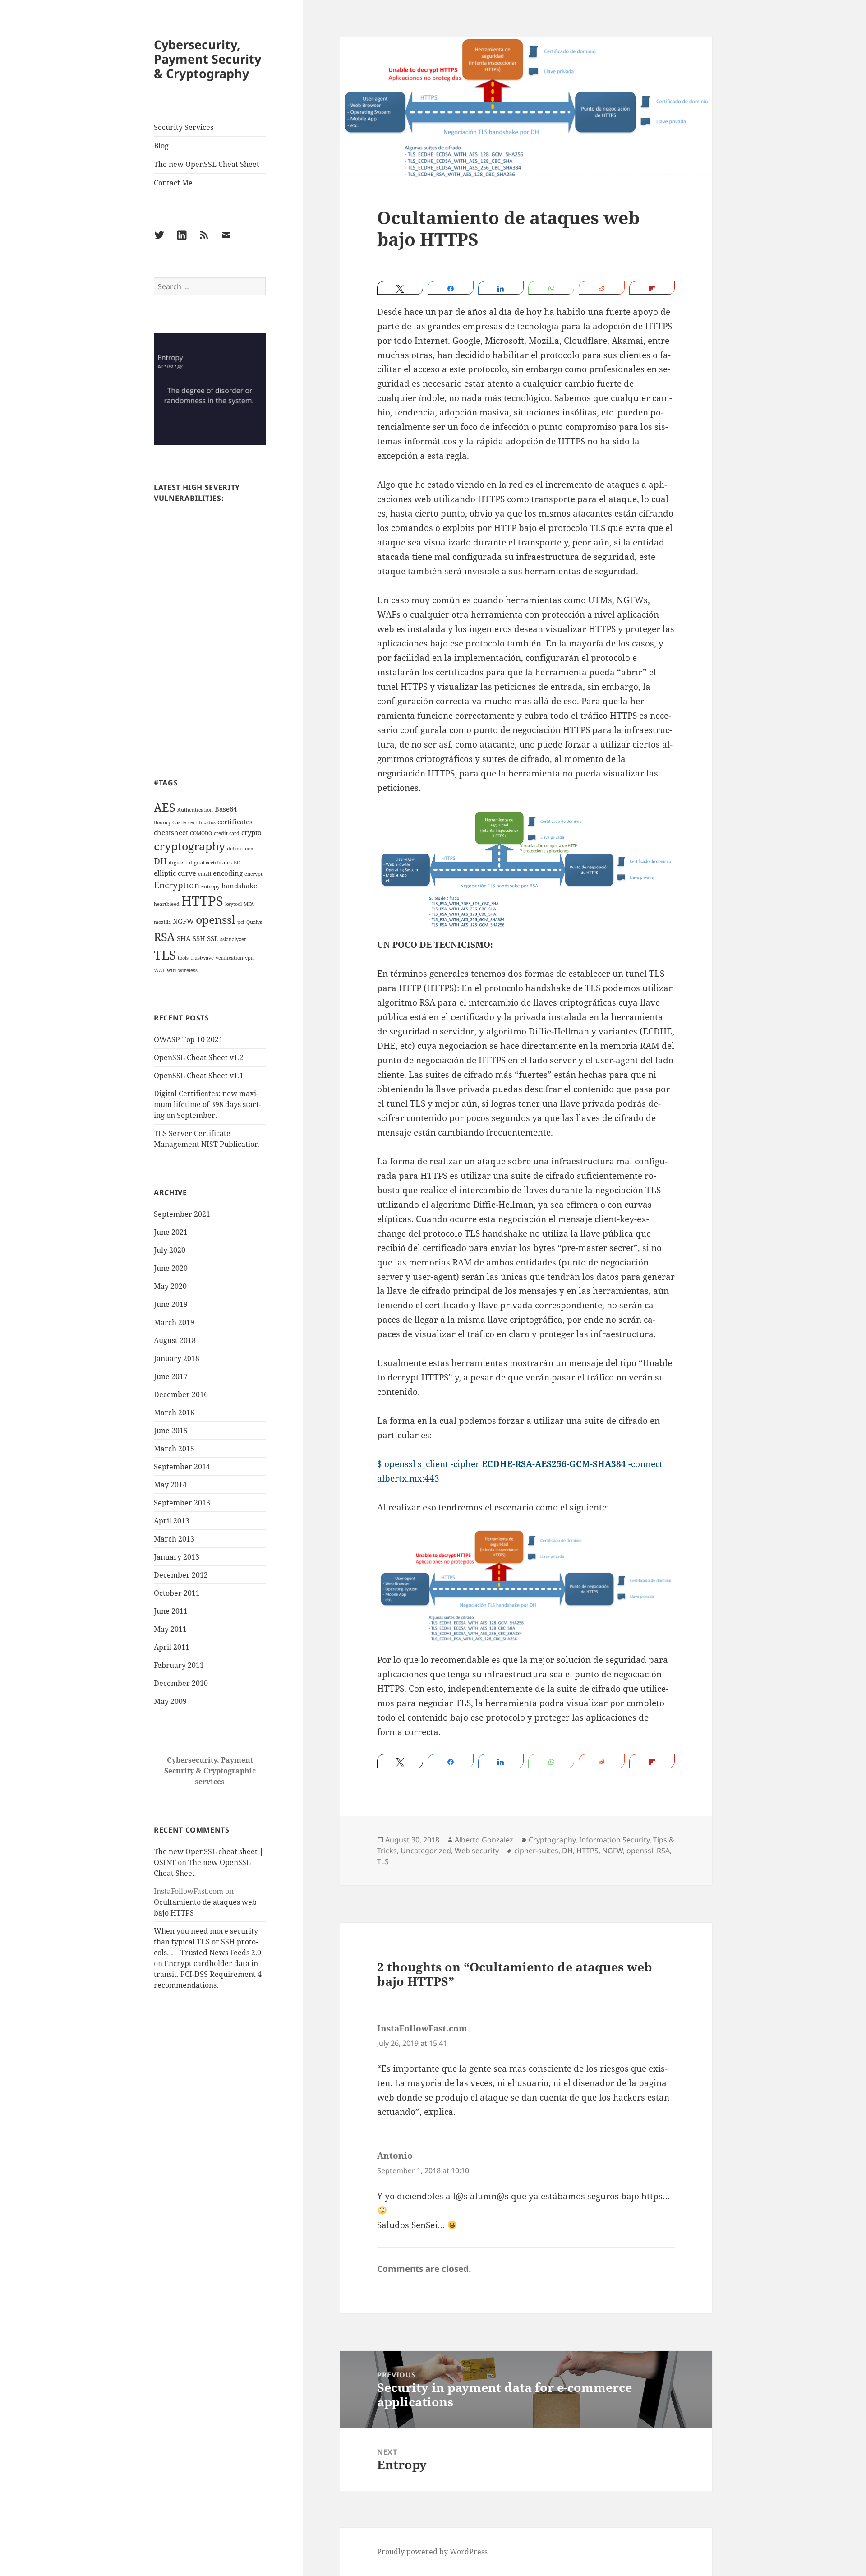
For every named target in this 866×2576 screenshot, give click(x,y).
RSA (164, 937)
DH (160, 861)
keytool (233, 904)
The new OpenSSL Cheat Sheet (207, 164)
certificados (202, 822)
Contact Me (173, 183)
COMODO (201, 833)
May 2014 (170, 1485)
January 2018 (177, 1358)
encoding (228, 873)
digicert (178, 863)
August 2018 (175, 1340)
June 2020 (171, 1268)
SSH (199, 938)
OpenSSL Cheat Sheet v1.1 (199, 1076)
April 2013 (172, 1521)
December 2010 (181, 1683)
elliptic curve (175, 873)
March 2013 (174, 1539)
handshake (239, 886)
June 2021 (171, 1232)
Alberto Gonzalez (484, 1840)
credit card (227, 833)
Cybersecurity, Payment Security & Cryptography (207, 59)
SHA (184, 938)
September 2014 (182, 1467)
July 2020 (170, 1250)
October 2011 (177, 1593)
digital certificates (210, 863)
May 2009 (170, 1701)
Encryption (177, 885)
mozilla (162, 922)
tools (183, 958)
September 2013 (182, 1503)
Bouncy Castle (170, 822)
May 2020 (170, 1286)
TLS (165, 955)
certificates (235, 822)
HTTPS (202, 901)
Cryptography (552, 1840)
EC (237, 863)
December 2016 (181, 1394)
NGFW (183, 921)
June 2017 (171, 1376)
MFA (249, 904)
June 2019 (171, 1304)
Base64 (226, 809)
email (205, 874)
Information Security (614, 1840)
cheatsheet (171, 832)
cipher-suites (536, 1851)
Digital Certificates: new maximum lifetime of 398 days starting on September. (207, 1104)
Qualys (254, 922)
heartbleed (167, 904)
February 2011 (179, 1665)
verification (229, 958)
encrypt (253, 874)
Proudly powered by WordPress (432, 2552)
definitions (240, 849)
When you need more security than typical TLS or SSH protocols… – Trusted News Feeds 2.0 (207, 1942)
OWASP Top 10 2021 (188, 1039)
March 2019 (174, 1322)
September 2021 (182, 1214)
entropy (210, 886)
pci (241, 922)
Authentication (195, 810)
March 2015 (174, 1449)
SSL (213, 938)
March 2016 (174, 1413)
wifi (172, 970)
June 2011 (171, 1611)
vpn (249, 958)
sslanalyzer (233, 939)
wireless (188, 970)
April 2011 (172, 1647)
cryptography (189, 846)
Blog (161, 146)
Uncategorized (426, 1851)
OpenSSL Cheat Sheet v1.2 (199, 1057)
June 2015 (171, 1431)
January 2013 (177, 1557)
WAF (159, 970)
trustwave (202, 958)
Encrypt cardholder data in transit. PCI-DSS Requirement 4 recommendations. (208, 1974)
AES (165, 807)
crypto (251, 832)
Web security (477, 1851)
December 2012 (181, 1575)
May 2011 (170, 1629)
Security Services (184, 127)
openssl (216, 919)
